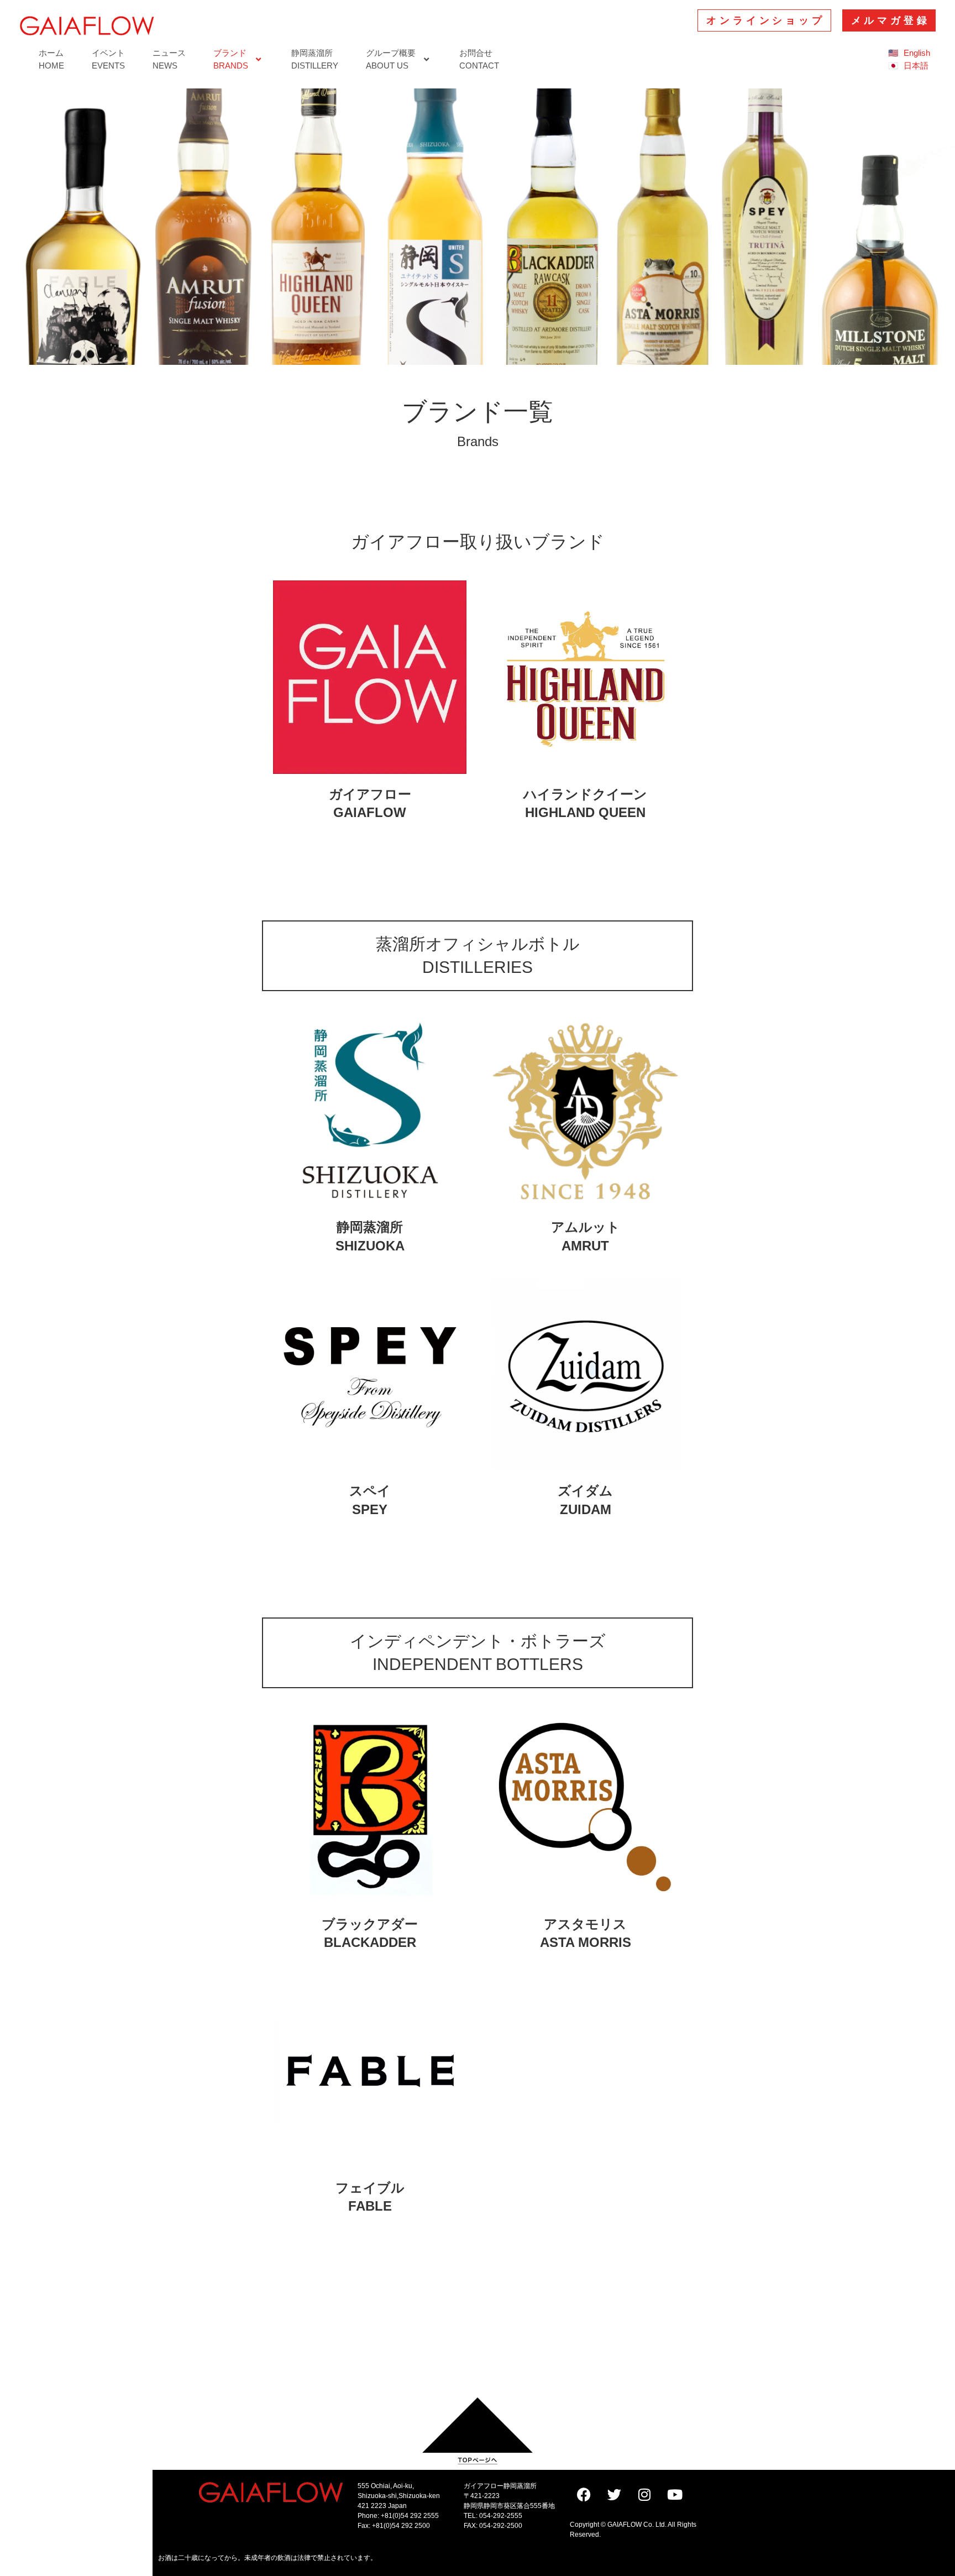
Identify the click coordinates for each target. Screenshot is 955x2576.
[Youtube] (675, 2495)
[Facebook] (584, 2495)
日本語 (916, 66)
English (917, 53)
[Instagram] (644, 2495)
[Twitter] (614, 2495)
